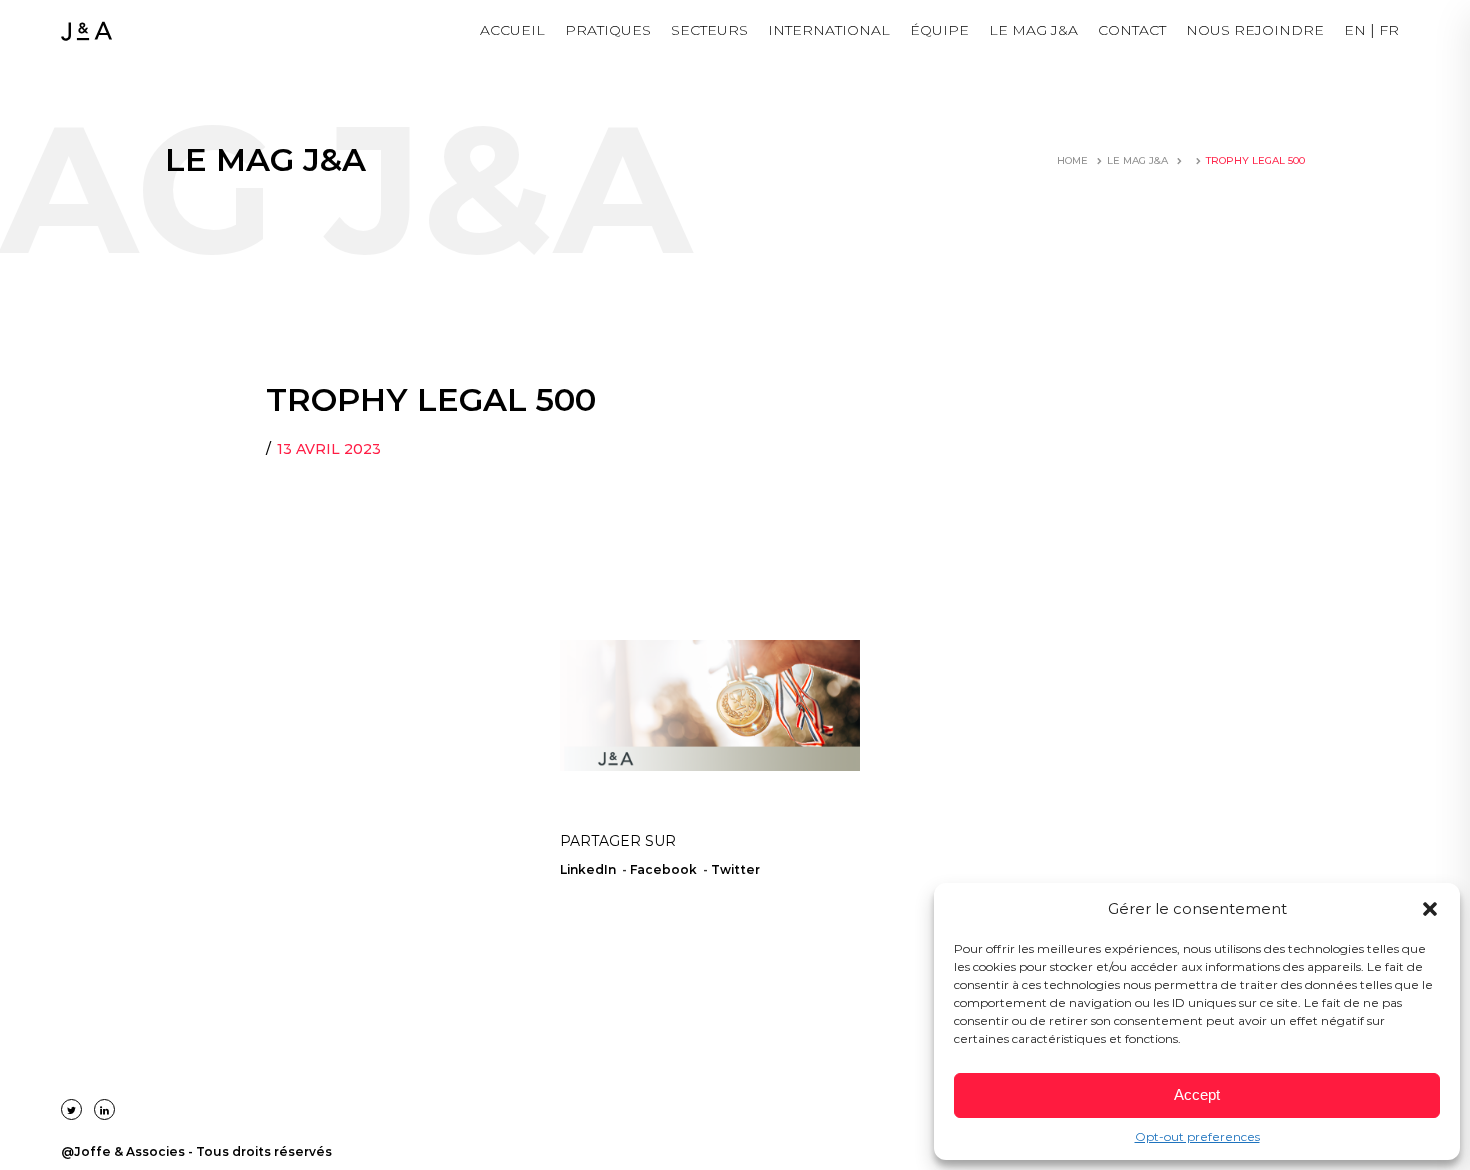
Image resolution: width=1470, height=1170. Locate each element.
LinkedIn (588, 869)
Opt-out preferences (1197, 1136)
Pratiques (608, 30)
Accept (1197, 1094)
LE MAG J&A (1033, 30)
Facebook (663, 869)
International (829, 30)
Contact (1132, 30)
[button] (1430, 909)
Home (1072, 160)
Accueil (512, 30)
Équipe (939, 30)
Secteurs (709, 30)
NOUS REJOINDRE (1255, 30)
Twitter (735, 869)
